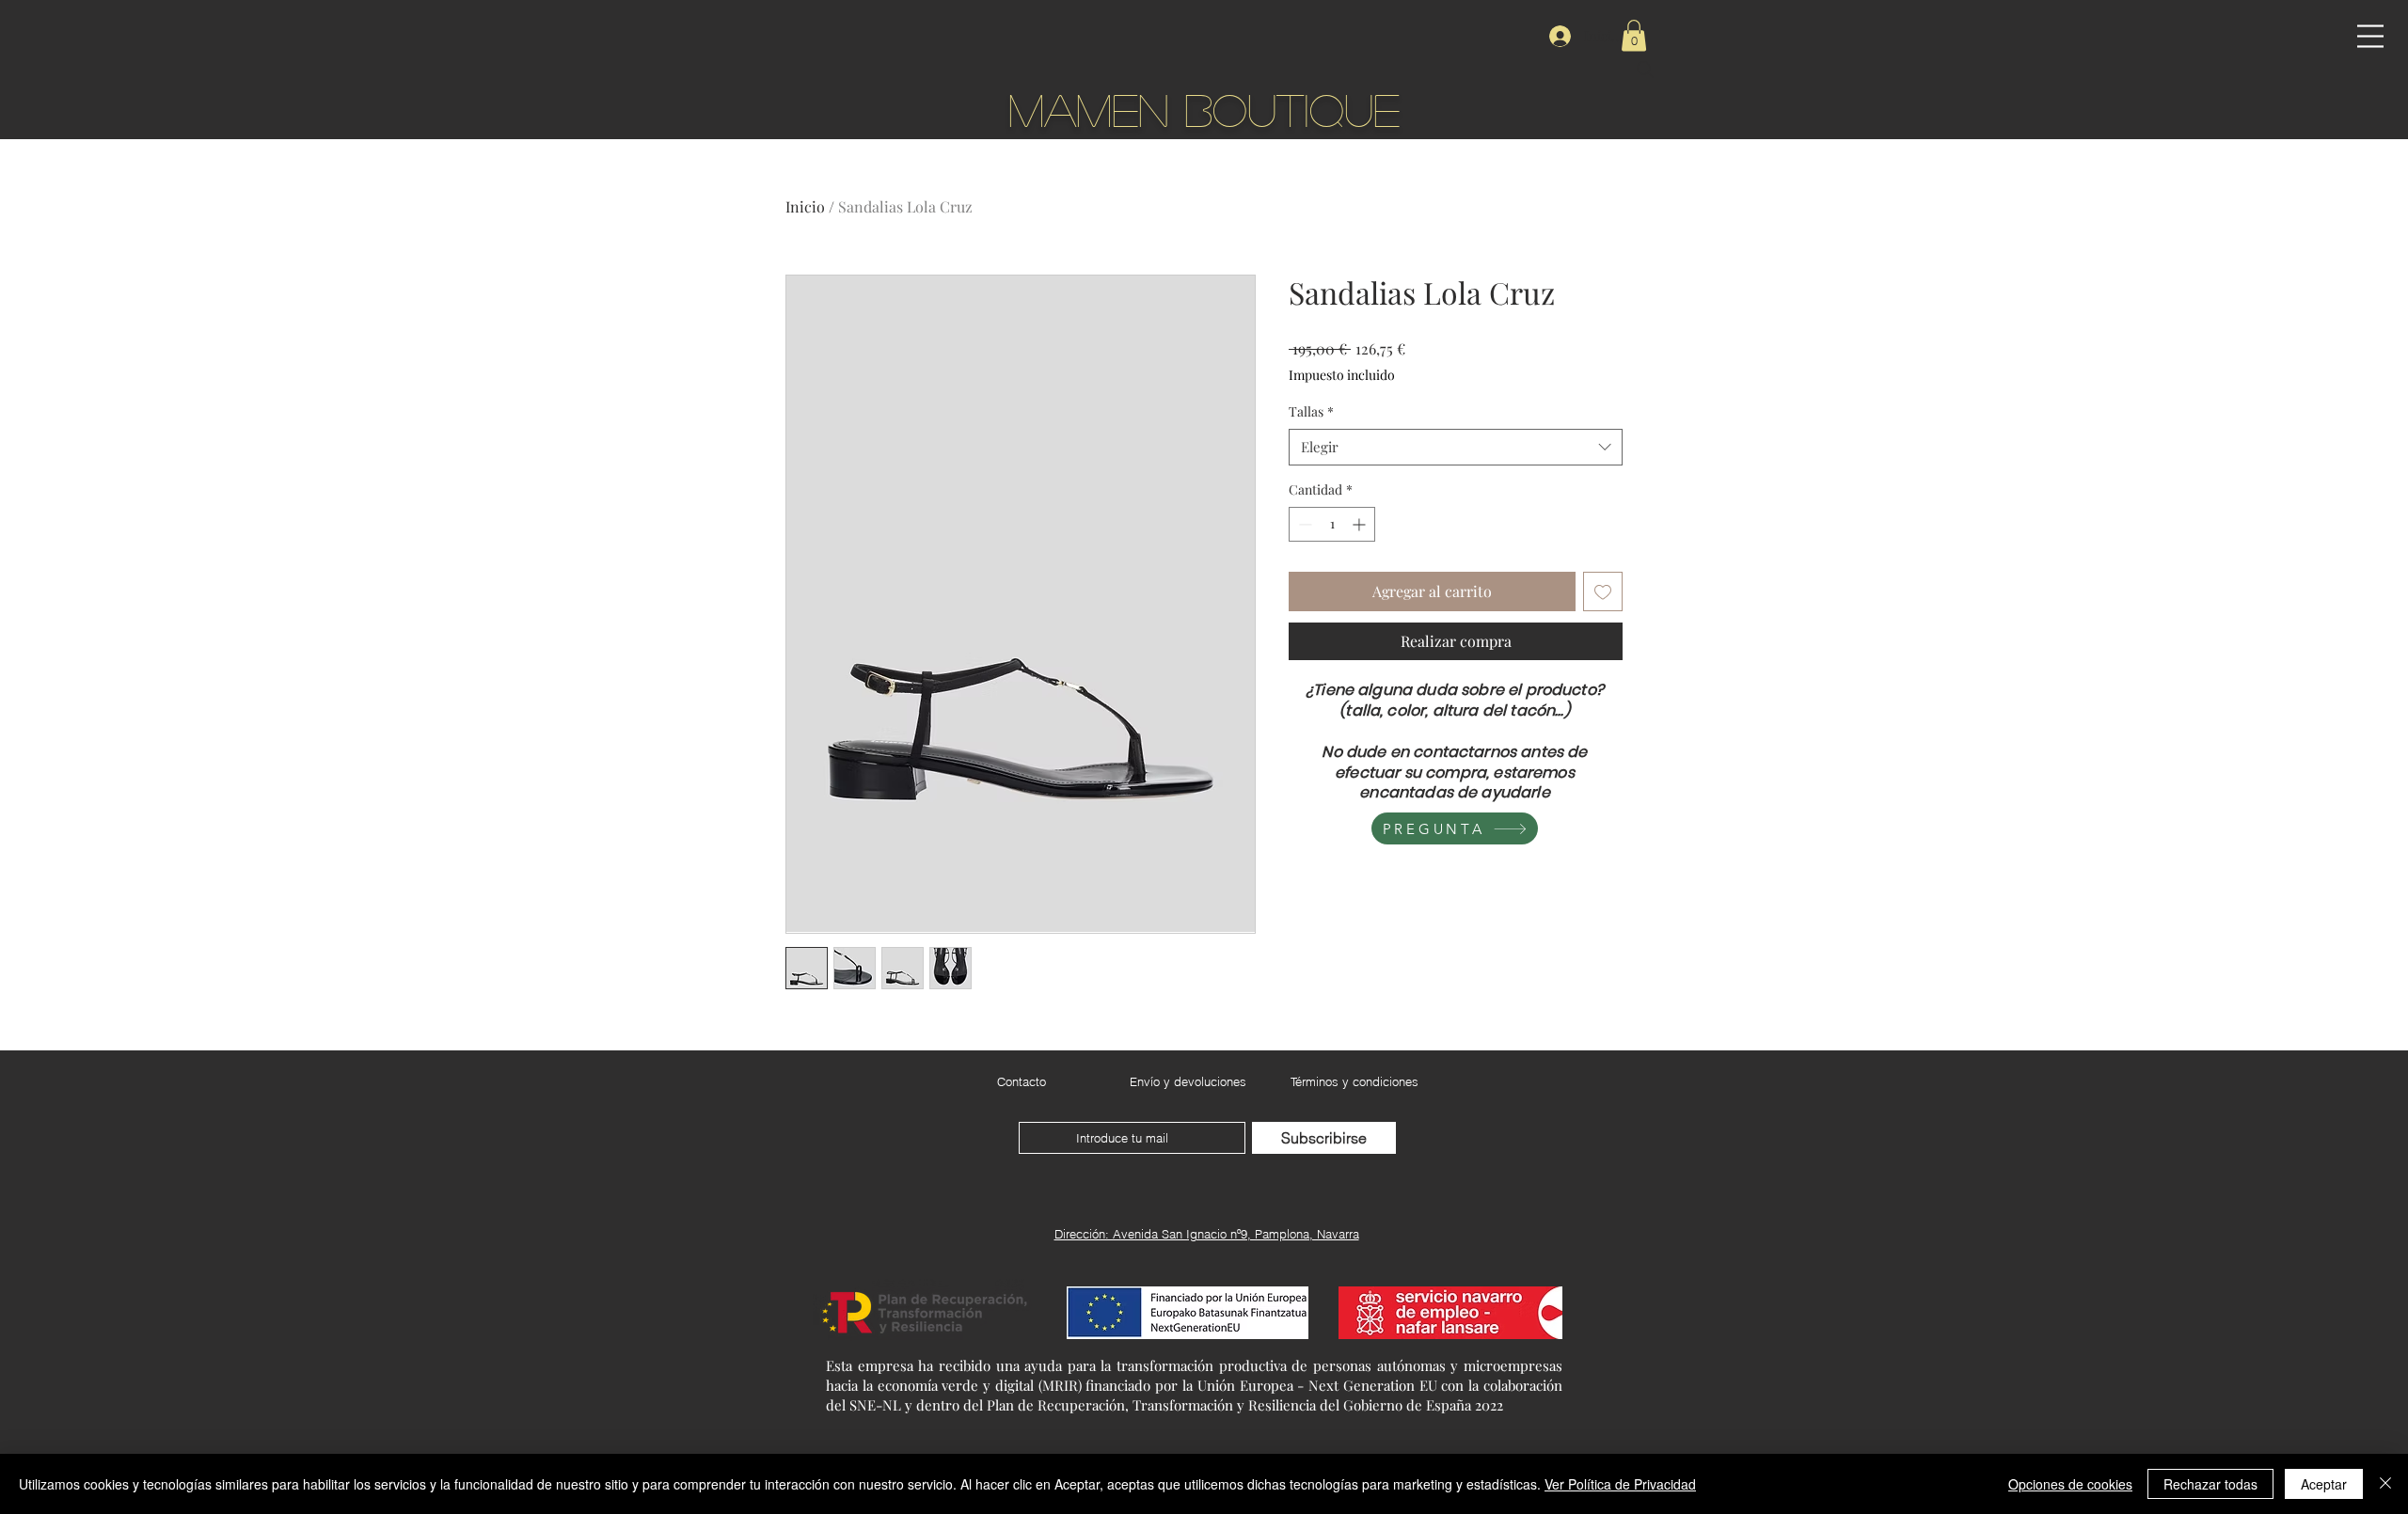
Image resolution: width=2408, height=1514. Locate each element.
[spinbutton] (1332, 524)
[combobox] (1456, 447)
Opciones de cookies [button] (2070, 1484)
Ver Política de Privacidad (1620, 1484)
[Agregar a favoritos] (1603, 591)
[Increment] (1361, 524)
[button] (2370, 36)
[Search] (1645, 70)
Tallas (1311, 411)
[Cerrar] (2385, 1484)
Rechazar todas (2210, 1484)
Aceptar (2324, 1484)
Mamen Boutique (1204, 109)
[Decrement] (1303, 524)
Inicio (805, 206)
